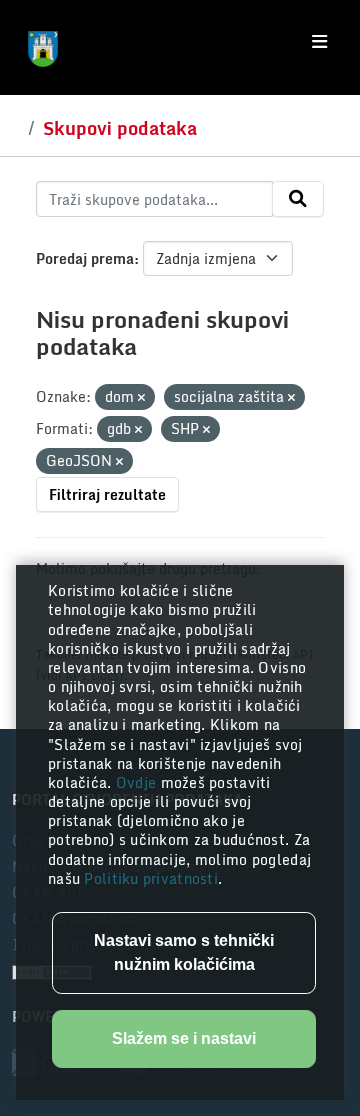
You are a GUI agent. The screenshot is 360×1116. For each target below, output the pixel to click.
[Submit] (298, 199)
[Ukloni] (141, 398)
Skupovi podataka (120, 128)
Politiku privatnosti (151, 878)
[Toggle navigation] (319, 42)
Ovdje (138, 782)
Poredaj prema (85, 258)
